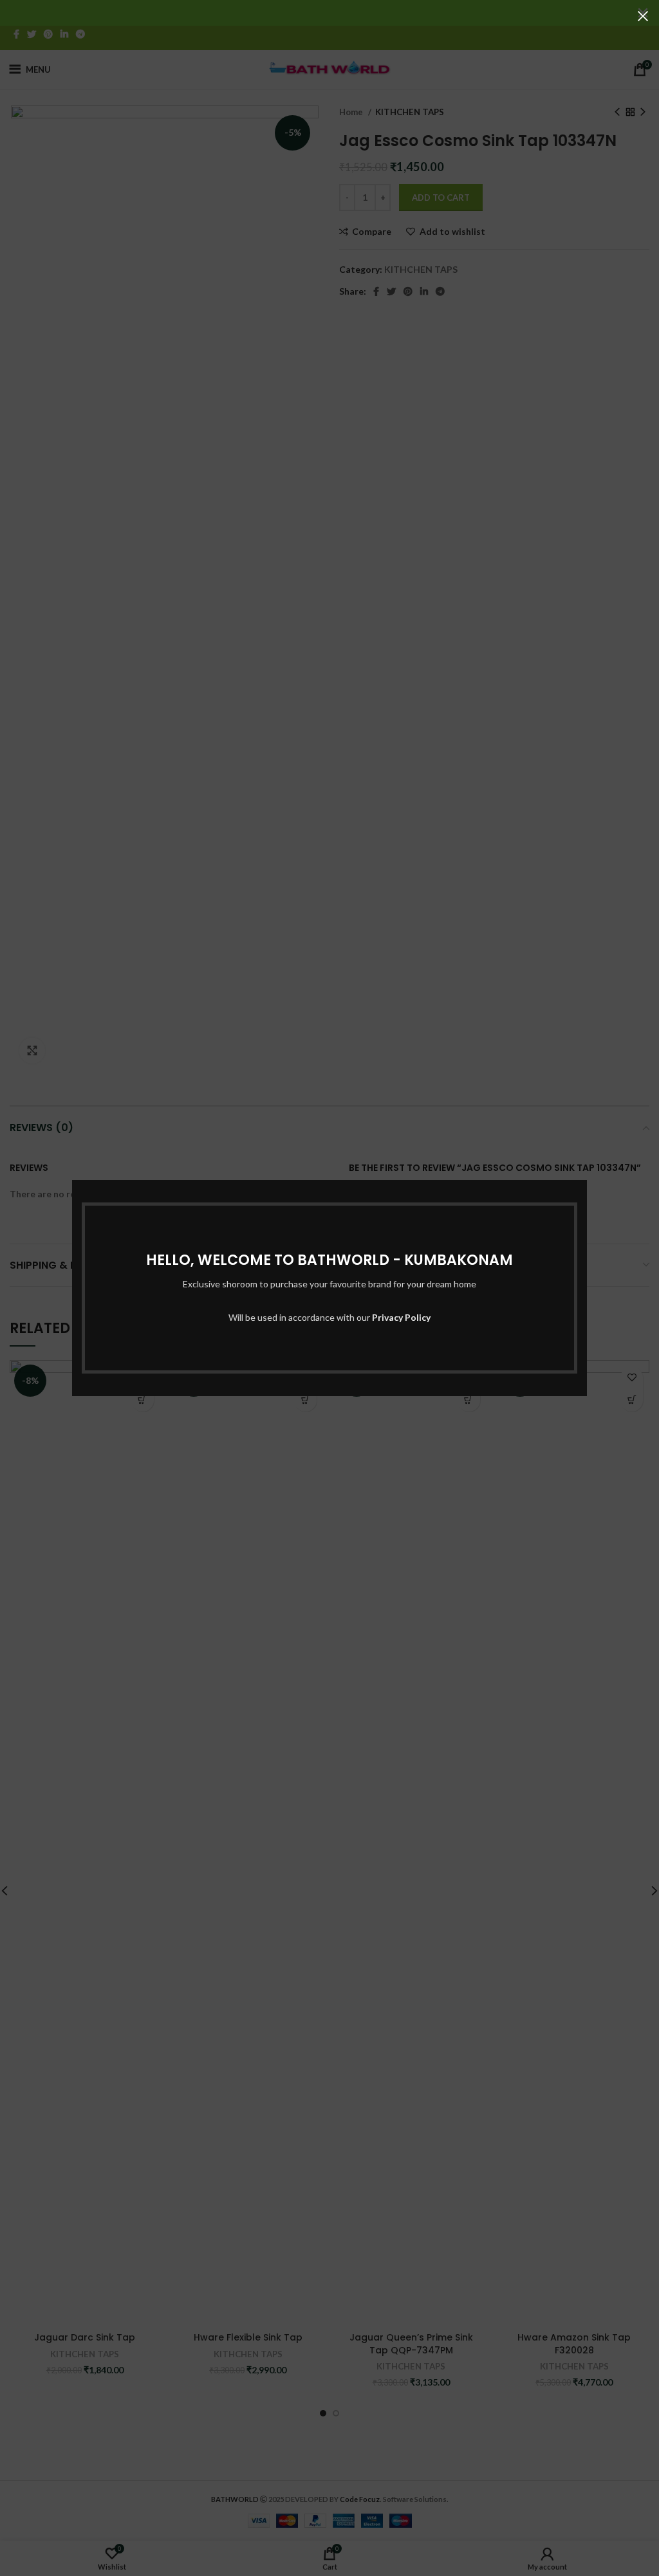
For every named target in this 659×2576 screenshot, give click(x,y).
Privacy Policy (401, 1317)
